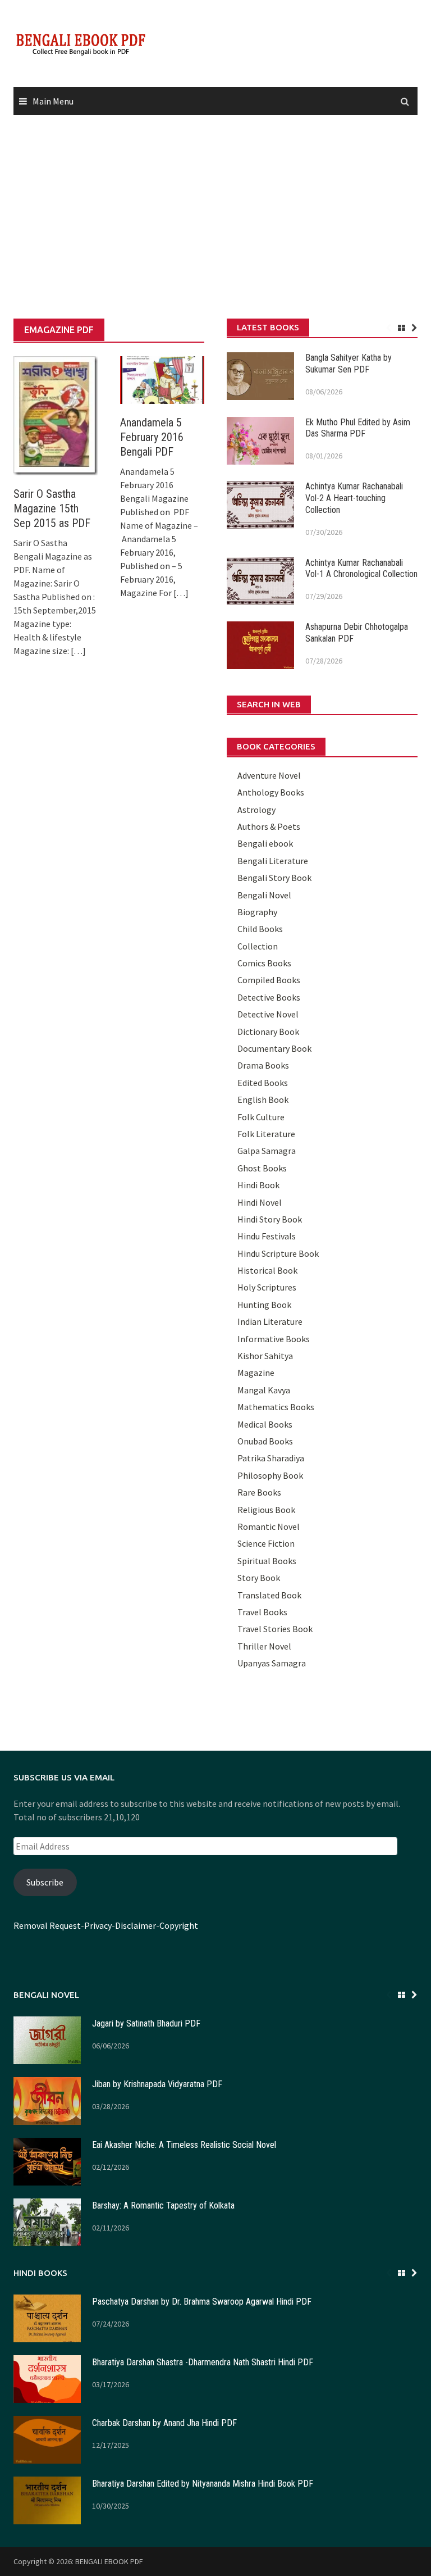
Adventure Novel (269, 775)
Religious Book (266, 1510)
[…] (77, 651)
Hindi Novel (260, 1202)
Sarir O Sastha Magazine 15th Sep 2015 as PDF (52, 508)
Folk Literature (266, 1134)
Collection (258, 946)
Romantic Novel (269, 1526)
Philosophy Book (270, 1475)
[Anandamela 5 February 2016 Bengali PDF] (162, 379)
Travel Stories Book (275, 1629)
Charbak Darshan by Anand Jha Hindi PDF (164, 2423)
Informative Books (274, 1339)
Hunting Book (264, 1305)
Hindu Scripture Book (278, 1253)
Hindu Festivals (267, 1236)
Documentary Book (274, 1048)
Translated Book (269, 1595)
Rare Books (259, 1492)
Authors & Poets (269, 826)
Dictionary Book (268, 1032)
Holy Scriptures (267, 1287)
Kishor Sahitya (265, 1356)
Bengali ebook (265, 843)
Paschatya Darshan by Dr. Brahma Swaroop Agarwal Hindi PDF (202, 2302)
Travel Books (262, 1612)
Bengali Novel (264, 895)
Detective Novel (268, 1014)
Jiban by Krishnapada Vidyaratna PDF (157, 2084)
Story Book (259, 1578)
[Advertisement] (215, 217)
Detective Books (269, 997)
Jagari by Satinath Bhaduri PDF (146, 2023)
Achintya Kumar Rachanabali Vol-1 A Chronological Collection (361, 569)
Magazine (256, 1373)
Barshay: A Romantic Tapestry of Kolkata (163, 2205)
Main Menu (53, 101)
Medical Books (265, 1424)
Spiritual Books (267, 1561)
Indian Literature (270, 1321)
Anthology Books (271, 792)
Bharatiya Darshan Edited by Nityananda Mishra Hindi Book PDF (203, 2484)
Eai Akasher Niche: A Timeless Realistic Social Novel (184, 2145)
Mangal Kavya (264, 1390)
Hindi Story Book (270, 1219)
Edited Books (263, 1083)
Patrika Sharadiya (271, 1458)
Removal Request (47, 1925)
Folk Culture (261, 1117)
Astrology (256, 810)
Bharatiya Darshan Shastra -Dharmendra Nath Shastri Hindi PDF (203, 2362)
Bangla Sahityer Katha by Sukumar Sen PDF (349, 364)
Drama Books (263, 1065)
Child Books (260, 929)
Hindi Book (258, 1185)
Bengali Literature (273, 861)
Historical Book (267, 1270)
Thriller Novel (264, 1646)
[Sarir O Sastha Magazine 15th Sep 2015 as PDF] (56, 415)
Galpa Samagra (267, 1151)
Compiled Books (269, 980)
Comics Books (264, 963)
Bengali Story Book (274, 878)
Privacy (98, 1925)
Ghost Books (262, 1168)
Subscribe (45, 1882)
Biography (257, 912)
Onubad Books (265, 1441)
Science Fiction (266, 1543)
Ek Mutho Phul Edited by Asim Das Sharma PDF (358, 428)
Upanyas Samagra (272, 1663)
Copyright (179, 1925)
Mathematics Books (276, 1407)
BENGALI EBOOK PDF (109, 2561)
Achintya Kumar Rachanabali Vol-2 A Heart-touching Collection (354, 498)
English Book (263, 1100)
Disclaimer (136, 1925)
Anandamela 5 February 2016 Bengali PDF (152, 437)
